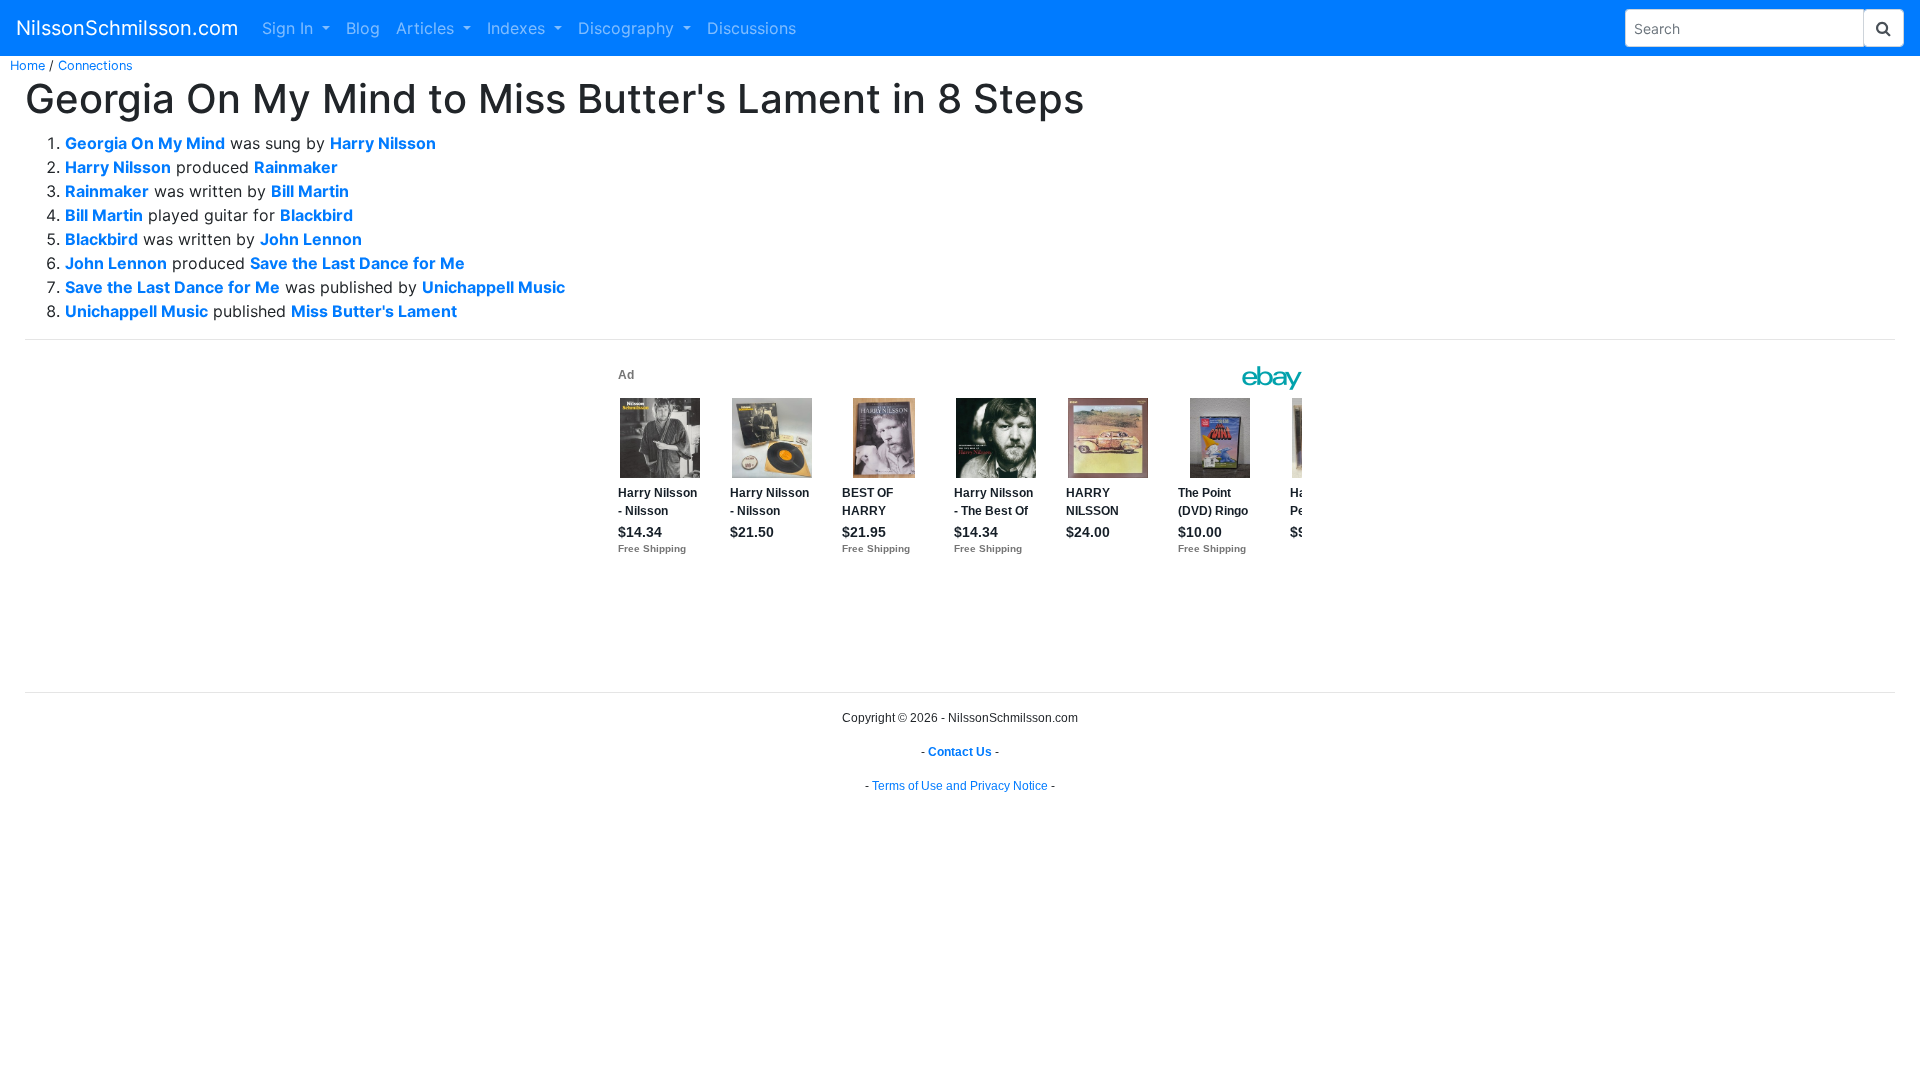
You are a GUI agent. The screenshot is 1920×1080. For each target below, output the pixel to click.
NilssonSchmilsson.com (127, 28)
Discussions (751, 28)
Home (27, 65)
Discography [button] (628, 28)
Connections (95, 65)
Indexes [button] (518, 28)
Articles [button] (427, 28)
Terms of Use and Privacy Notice (960, 786)
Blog (363, 28)
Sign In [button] (290, 28)
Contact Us (960, 752)
